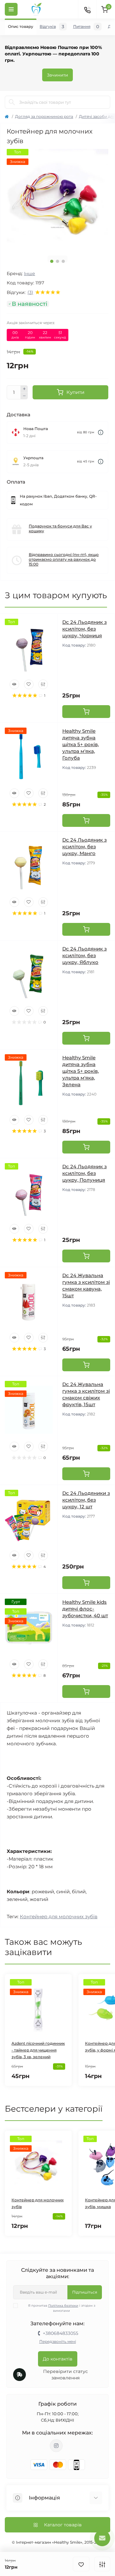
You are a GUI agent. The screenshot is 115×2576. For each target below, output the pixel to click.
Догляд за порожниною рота (44, 116)
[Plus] (24, 389)
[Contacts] (87, 9)
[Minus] (24, 396)
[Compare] (43, 684)
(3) (30, 292)
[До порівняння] (102, 2564)
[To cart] (86, 712)
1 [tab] (52, 261)
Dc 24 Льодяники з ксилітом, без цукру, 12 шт (86, 1500)
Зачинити (57, 75)
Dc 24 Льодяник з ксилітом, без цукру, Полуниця (84, 1173)
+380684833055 (61, 2333)
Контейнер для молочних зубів (59, 1916)
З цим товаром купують (56, 595)
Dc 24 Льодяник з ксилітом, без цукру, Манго (84, 847)
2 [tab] (57, 261)
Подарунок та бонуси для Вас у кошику (60, 528)
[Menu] (11, 9)
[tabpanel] (57, 200)
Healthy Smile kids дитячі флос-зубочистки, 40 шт (85, 1609)
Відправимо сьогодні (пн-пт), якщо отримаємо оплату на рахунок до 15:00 (64, 559)
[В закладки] (81, 2564)
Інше (30, 273)
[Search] (12, 102)
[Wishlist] (29, 684)
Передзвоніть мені (58, 2341)
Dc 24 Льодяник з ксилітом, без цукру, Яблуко (84, 955)
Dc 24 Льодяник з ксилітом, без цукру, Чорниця (84, 629)
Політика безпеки (63, 2306)
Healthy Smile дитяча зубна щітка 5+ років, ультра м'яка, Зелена (80, 1071)
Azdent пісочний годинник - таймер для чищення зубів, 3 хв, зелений (38, 2050)
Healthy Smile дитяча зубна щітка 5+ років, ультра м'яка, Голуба (80, 744)
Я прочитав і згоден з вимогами (62, 2308)
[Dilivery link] (101, 432)
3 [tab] (63, 261)
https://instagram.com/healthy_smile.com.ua (56, 2446)
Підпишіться (85, 2292)
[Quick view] (14, 684)
